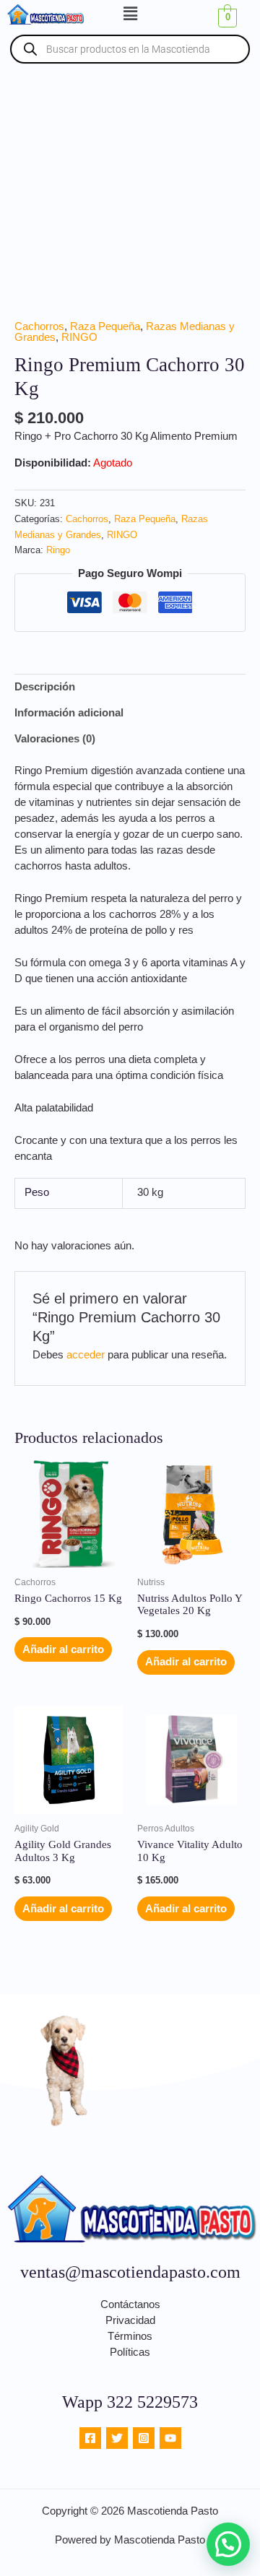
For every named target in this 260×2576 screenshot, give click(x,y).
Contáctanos (130, 2304)
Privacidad (130, 2320)
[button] (130, 14)
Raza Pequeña (105, 326)
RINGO (79, 337)
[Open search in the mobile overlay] (130, 49)
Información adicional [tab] (69, 713)
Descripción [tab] (45, 687)
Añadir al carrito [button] (63, 1649)
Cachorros (39, 326)
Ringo (58, 550)
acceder (86, 1355)
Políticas (130, 2352)
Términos (130, 2336)
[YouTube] (170, 2438)
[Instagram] (144, 2438)
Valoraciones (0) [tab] (55, 739)
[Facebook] (90, 2438)
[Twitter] (117, 2438)
